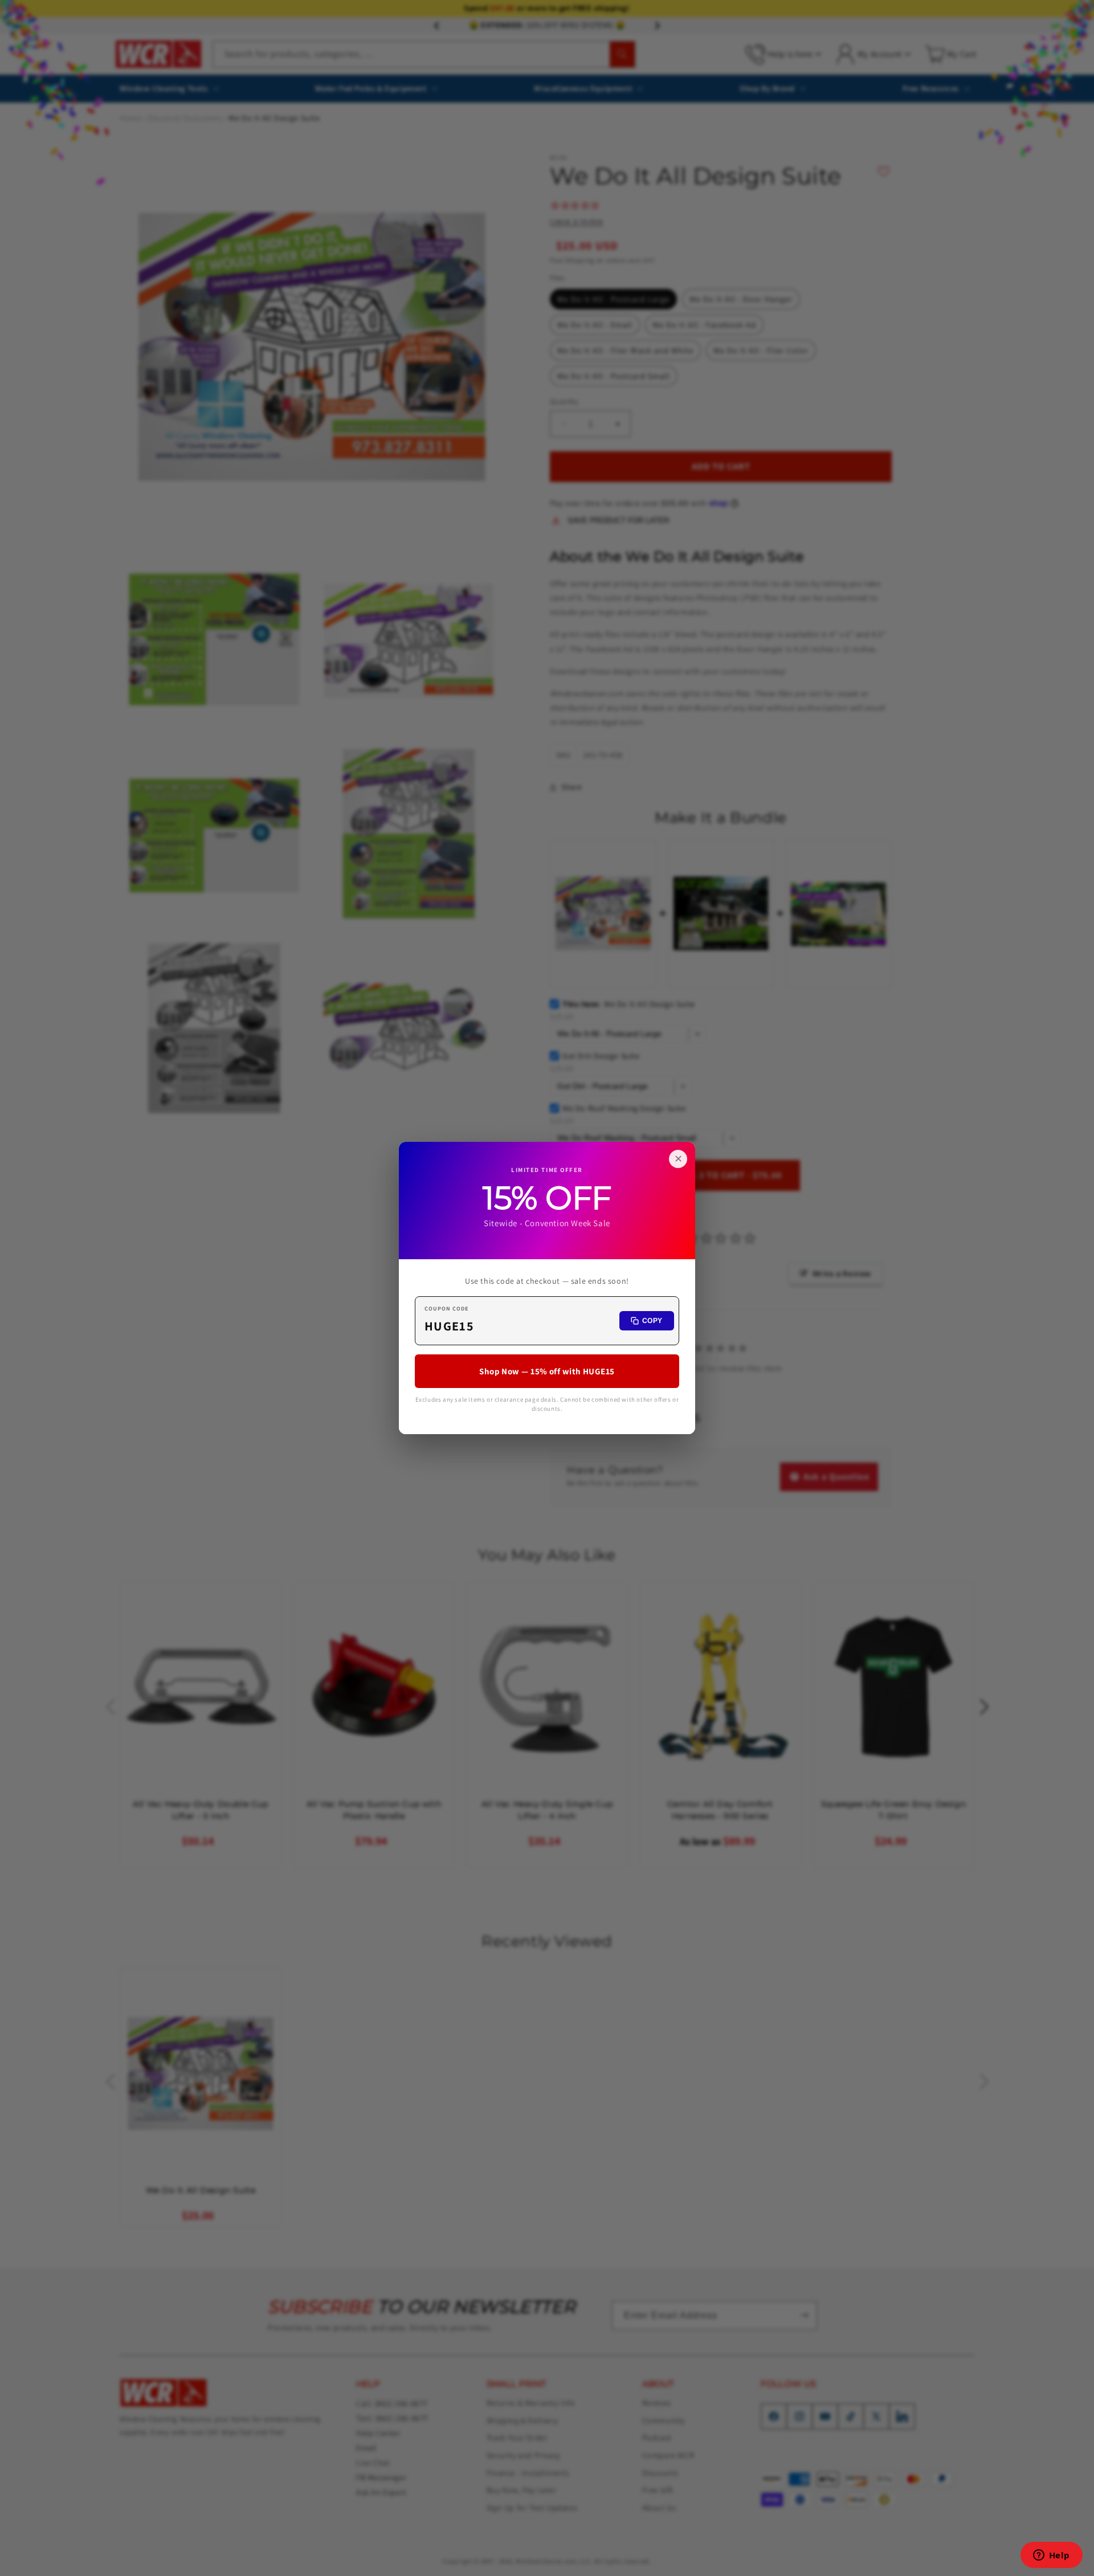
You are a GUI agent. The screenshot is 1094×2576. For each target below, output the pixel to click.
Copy (652, 1321)
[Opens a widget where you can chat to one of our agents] (1051, 2556)
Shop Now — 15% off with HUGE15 (547, 1371)
